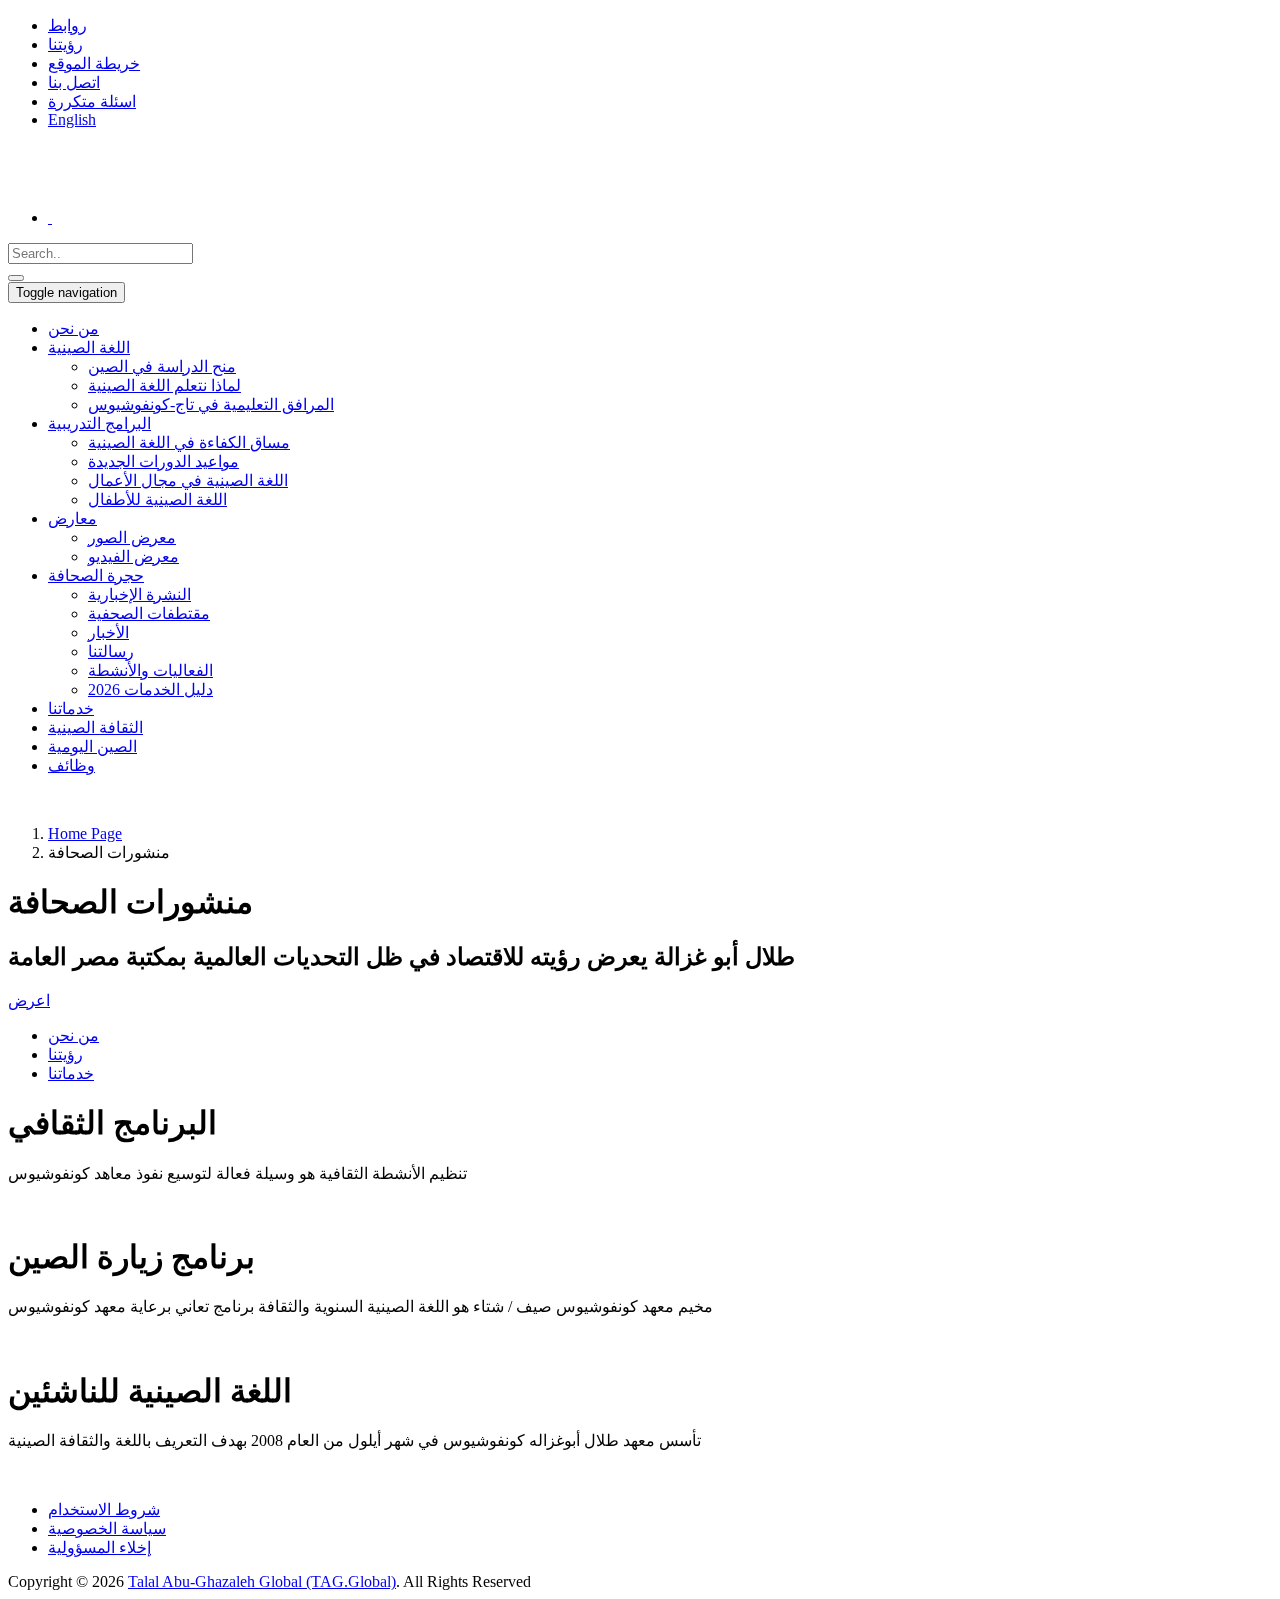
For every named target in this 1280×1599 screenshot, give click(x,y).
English (72, 119)
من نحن (73, 328)
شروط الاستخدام (104, 1509)
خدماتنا (71, 708)
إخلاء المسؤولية (99, 1547)
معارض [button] (72, 518)
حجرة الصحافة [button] (96, 575)
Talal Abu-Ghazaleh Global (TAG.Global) (262, 1581)
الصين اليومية (92, 746)
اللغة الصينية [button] (89, 347)
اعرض (29, 1000)
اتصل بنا (74, 82)
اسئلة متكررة (92, 101)
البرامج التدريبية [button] (99, 423)
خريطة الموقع (94, 63)
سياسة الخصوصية (107, 1528)
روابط (67, 25)
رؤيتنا (65, 44)
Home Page (85, 833)
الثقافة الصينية (95, 727)
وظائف (71, 765)
